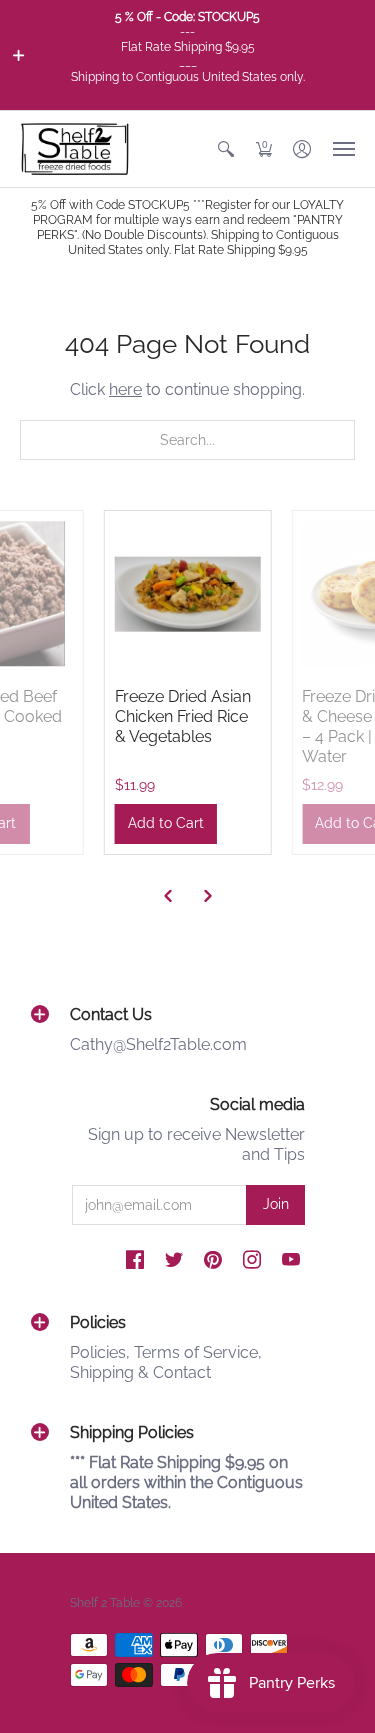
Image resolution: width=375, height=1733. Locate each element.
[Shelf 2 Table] (75, 149)
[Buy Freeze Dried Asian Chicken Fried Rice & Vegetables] (188, 594)
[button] (19, 55)
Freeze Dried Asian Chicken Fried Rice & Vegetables (183, 716)
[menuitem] (226, 149)
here (125, 389)
